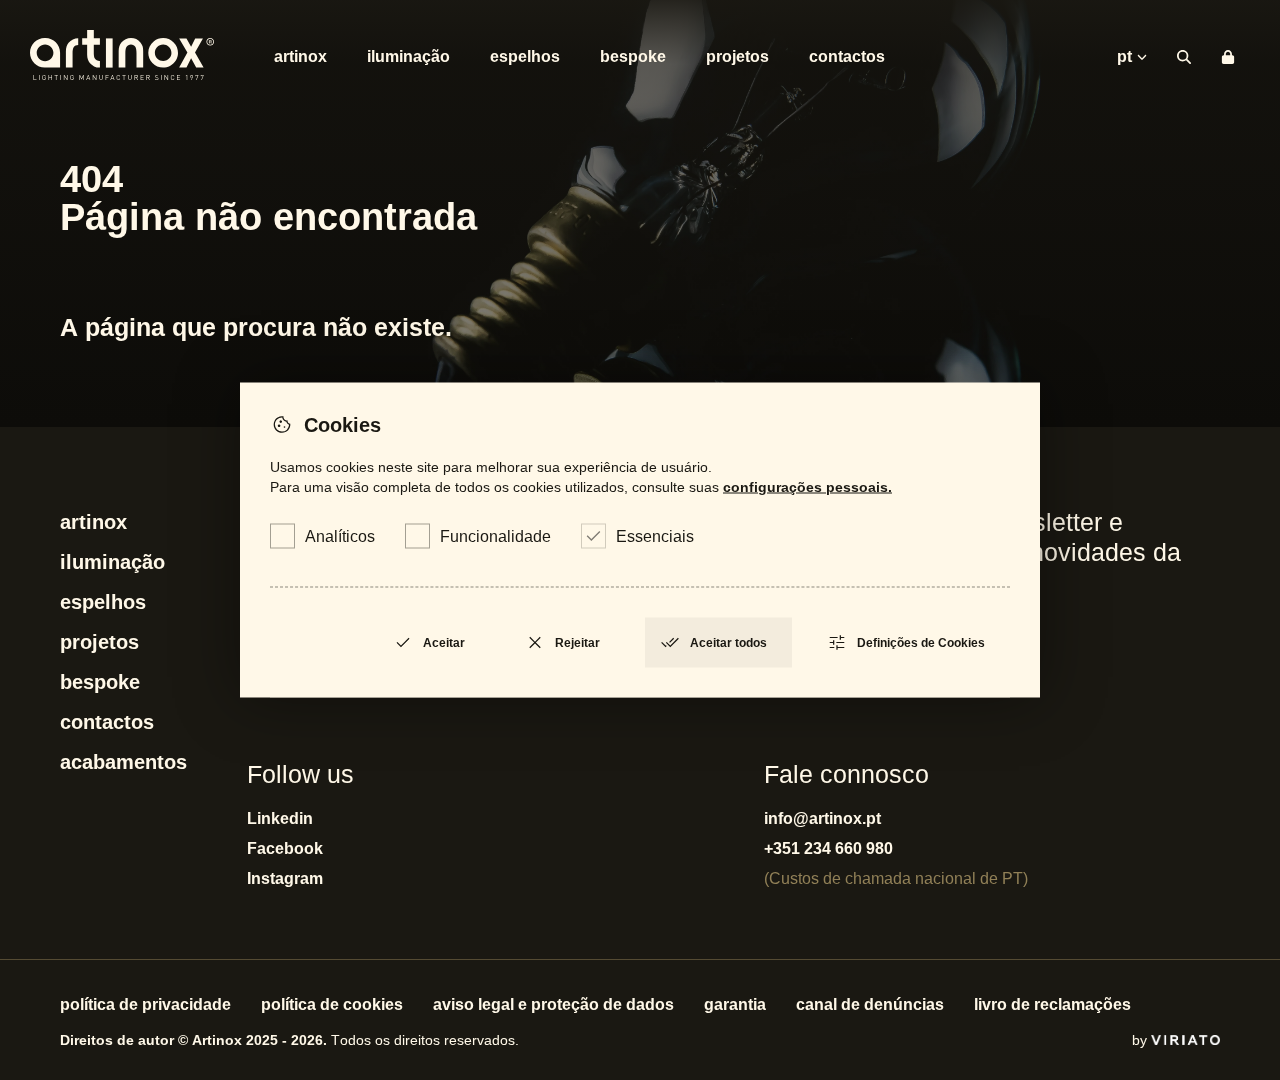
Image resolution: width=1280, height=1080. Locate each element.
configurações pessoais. (807, 487)
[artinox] (122, 57)
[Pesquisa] (1184, 57)
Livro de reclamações (1052, 1004)
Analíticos (340, 536)
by (1141, 1040)
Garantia (735, 1004)
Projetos (737, 56)
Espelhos (525, 56)
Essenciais (655, 536)
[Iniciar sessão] (1228, 57)
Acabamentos (123, 762)
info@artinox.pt (822, 818)
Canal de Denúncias (870, 1004)
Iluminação (408, 56)
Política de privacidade (145, 1004)
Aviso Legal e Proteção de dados (553, 1004)
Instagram (285, 878)
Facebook (285, 848)
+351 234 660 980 (828, 848)
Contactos (847, 56)
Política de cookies (332, 1004)
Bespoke (633, 56)
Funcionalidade (495, 536)
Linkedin (280, 818)
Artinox (300, 56)
